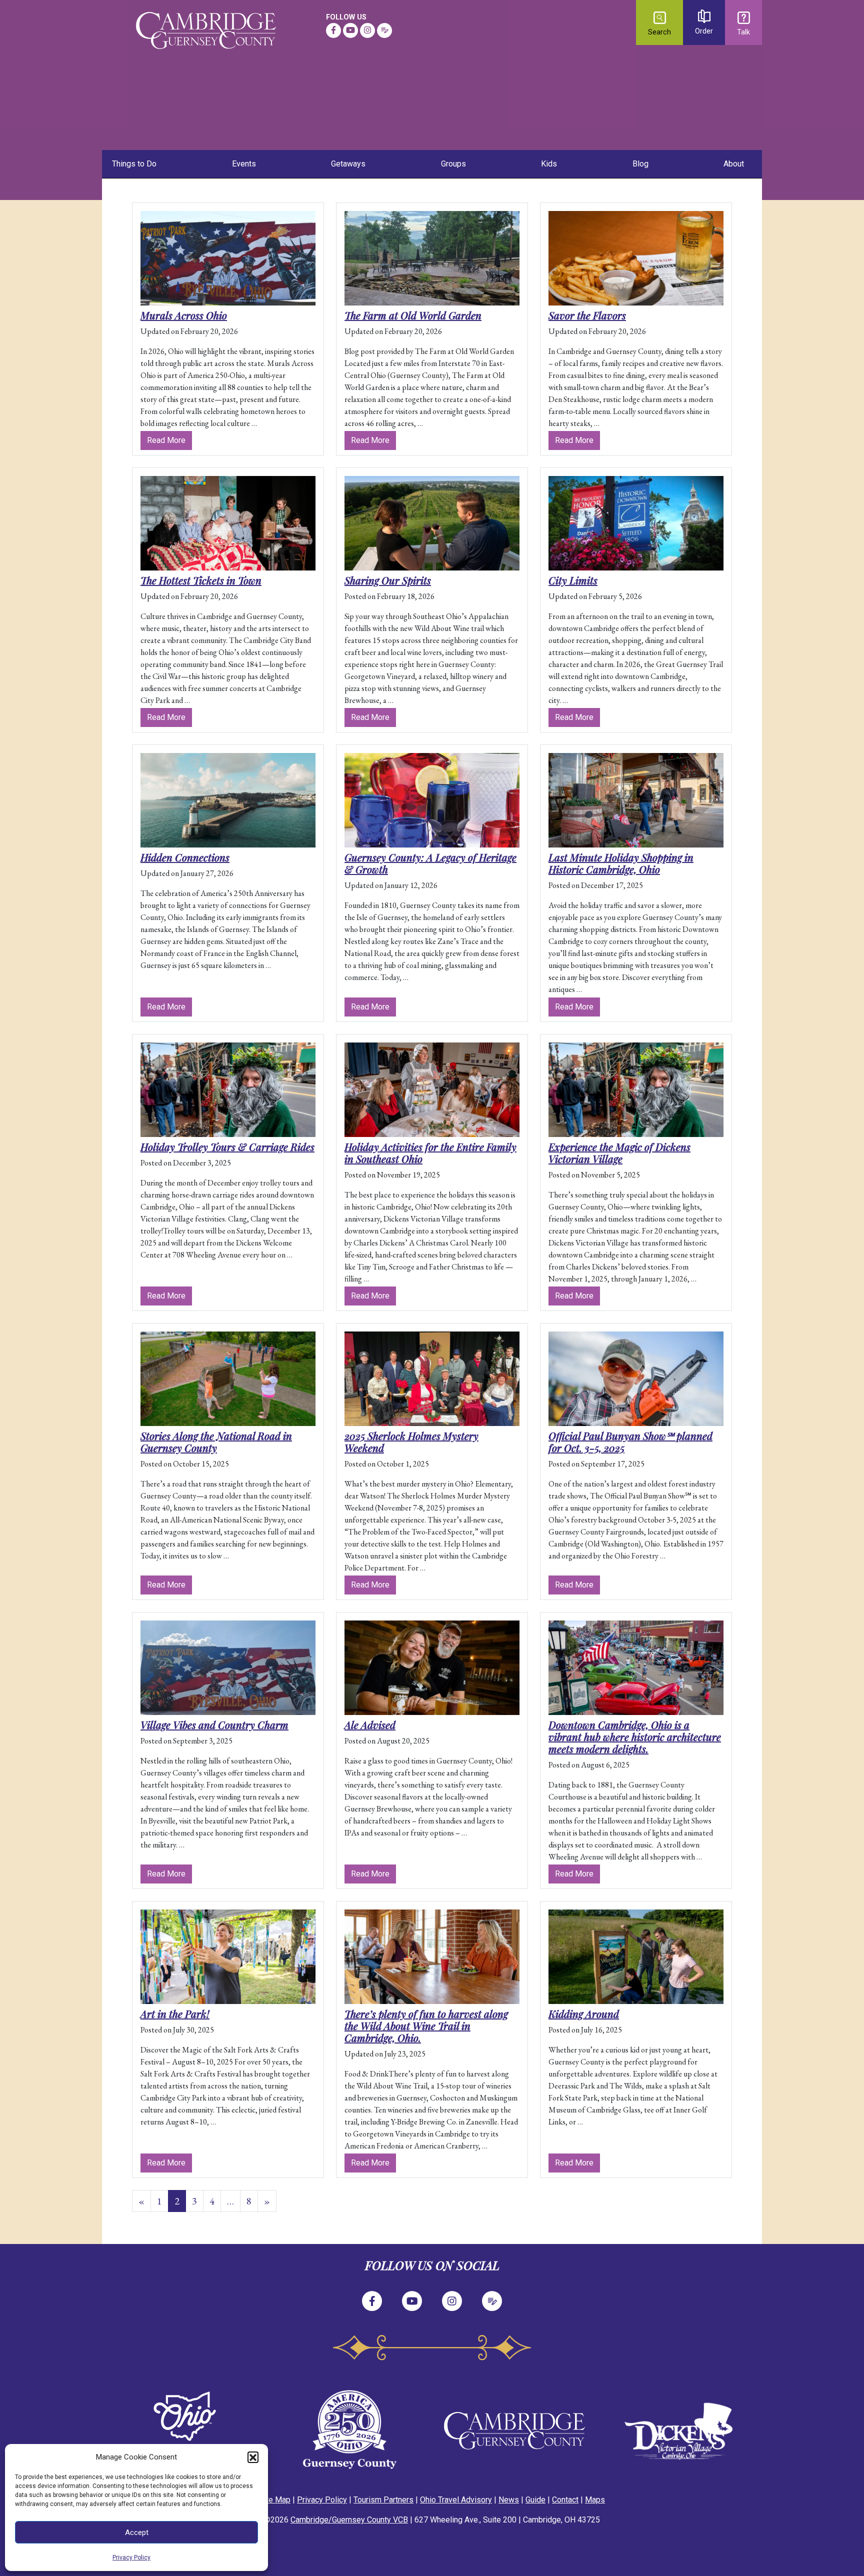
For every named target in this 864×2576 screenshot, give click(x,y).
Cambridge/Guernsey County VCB (349, 2520)
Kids (549, 164)
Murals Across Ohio (184, 315)
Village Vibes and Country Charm (214, 1725)
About (734, 164)
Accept (137, 2532)
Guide (535, 2500)
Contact (565, 2500)
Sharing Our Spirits (388, 580)
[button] (253, 2457)
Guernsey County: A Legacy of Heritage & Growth (430, 863)
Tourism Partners (383, 2500)
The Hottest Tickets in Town (201, 580)
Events (244, 164)
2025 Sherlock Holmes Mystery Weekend (411, 1442)
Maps (595, 2500)
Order (704, 31)
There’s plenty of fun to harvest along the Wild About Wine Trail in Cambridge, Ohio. (426, 2026)
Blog (640, 164)
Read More (169, 440)
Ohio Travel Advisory (456, 2500)
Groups (453, 164)
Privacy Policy (131, 2557)
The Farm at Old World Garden (413, 315)
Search (659, 32)
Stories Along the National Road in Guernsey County (216, 1442)
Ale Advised (370, 1725)
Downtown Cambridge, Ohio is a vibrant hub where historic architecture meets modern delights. (635, 1737)
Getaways (348, 164)
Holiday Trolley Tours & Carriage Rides (227, 1147)
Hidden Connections (185, 857)
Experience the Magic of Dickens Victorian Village (619, 1153)
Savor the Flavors (587, 315)
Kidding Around (584, 2014)
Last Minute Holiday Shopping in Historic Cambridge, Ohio (621, 863)
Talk (743, 32)
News (509, 2500)
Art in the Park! (175, 2014)
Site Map (275, 2500)
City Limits (573, 580)
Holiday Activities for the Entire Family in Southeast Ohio (430, 1153)
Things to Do (134, 164)
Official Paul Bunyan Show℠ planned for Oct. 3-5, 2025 (630, 1442)
